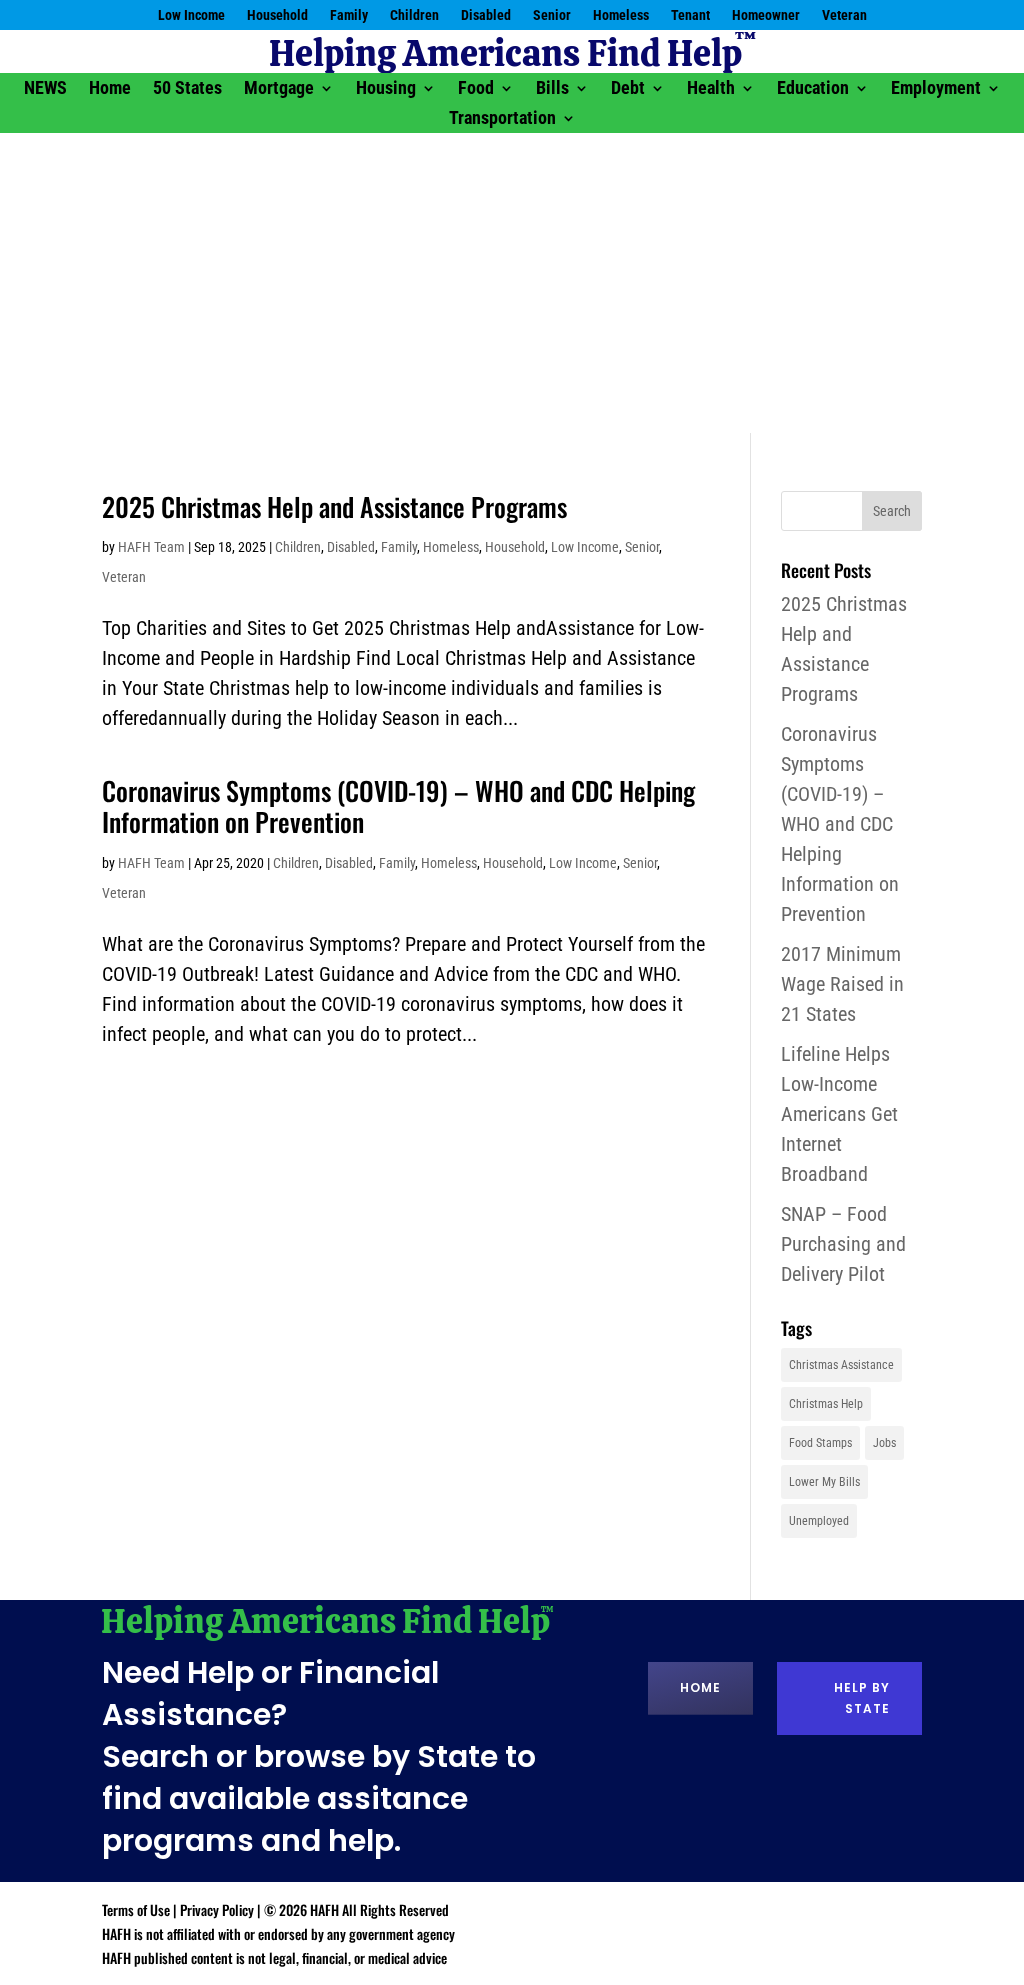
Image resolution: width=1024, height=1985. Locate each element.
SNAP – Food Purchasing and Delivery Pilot (843, 1244)
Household (277, 15)
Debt (628, 89)
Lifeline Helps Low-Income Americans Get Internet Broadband (839, 1114)
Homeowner (766, 15)
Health (711, 89)
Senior (552, 15)
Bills (552, 89)
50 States (187, 89)
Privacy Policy (217, 1909)
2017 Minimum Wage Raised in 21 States (842, 984)
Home (110, 89)
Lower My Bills (824, 1482)
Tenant (690, 15)
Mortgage (279, 89)
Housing (386, 89)
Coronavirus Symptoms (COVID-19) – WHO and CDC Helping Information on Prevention (398, 806)
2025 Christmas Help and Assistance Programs (334, 506)
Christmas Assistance (841, 1365)
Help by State (862, 1697)
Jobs (884, 1443)
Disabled (486, 15)
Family (349, 15)
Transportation (502, 119)
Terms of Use (136, 1909)
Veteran (844, 15)
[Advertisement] (512, 283)
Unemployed (819, 1521)
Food (476, 89)
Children (414, 15)
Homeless (621, 15)
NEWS (45, 89)
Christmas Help (826, 1404)
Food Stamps (820, 1443)
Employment (936, 89)
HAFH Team (151, 547)
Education (813, 89)
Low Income (191, 15)
